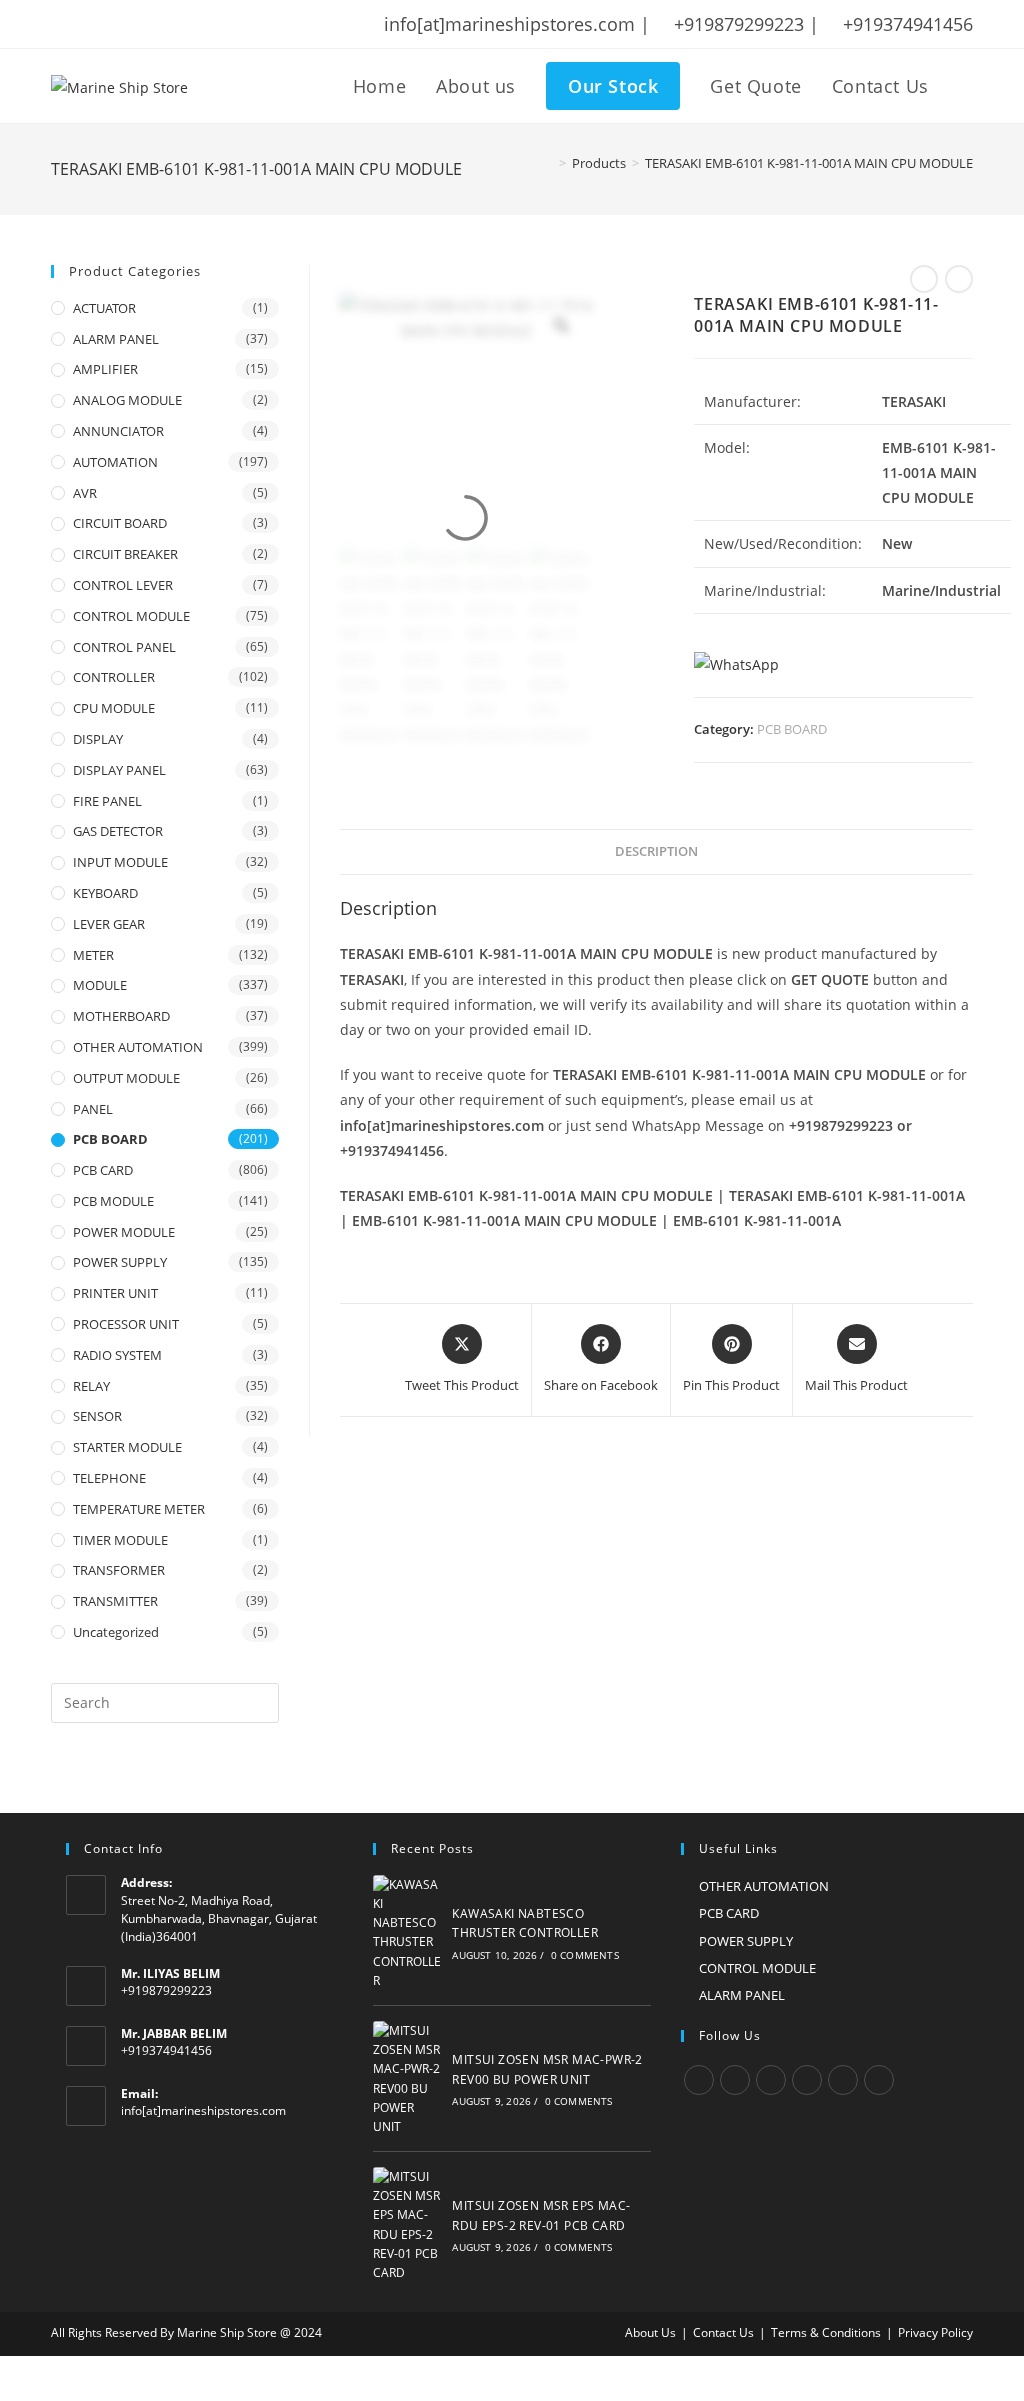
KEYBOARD (105, 893)
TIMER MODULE (120, 1540)
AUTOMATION (115, 462)
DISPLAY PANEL (119, 770)
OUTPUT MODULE (126, 1078)
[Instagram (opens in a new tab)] (136, 24)
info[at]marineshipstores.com (203, 2110)
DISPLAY (98, 739)
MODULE (100, 985)
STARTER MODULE (127, 1447)
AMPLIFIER (105, 369)
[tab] (656, 852)
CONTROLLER (114, 677)
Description (656, 851)
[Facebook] (735, 2080)
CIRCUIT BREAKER (125, 554)
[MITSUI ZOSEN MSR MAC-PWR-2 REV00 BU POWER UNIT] (407, 2078)
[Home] (548, 163)
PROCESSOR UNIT (126, 1324)
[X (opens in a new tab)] (61, 24)
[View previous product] (924, 279)
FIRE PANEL (107, 801)
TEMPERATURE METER (139, 1509)
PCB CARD (103, 1170)
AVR (85, 493)
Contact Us (723, 2332)
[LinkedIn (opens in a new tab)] (162, 24)
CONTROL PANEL (124, 647)
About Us (650, 2332)
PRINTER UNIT (115, 1293)
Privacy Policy (935, 2332)
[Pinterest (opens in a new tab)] (110, 24)
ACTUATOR (104, 308)
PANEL (93, 1109)
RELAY (91, 1386)
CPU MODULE (114, 708)
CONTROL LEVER (123, 585)
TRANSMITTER (115, 1601)
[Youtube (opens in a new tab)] (188, 24)
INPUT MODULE (120, 862)
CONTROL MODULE (131, 616)
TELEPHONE (109, 1478)
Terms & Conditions (826, 2332)
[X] (699, 2080)
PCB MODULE (113, 1201)
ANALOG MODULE (127, 400)
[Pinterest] (843, 2080)
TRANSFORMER (119, 1570)
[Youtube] (879, 2080)
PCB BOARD (792, 729)
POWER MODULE (124, 1232)
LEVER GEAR (109, 924)
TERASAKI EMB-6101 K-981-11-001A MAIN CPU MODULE (809, 163)
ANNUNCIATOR (118, 431)
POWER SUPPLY (120, 1262)
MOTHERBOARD (121, 1016)
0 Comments (585, 1955)
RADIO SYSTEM (117, 1355)
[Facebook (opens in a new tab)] (84, 24)
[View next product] (959, 279)
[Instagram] (771, 2080)
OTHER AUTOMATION (138, 1047)
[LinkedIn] (807, 2080)
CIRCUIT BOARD (120, 523)
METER (93, 955)
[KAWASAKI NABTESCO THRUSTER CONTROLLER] (407, 1932)
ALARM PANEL (116, 339)
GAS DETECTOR (118, 831)
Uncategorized (116, 1632)
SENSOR (97, 1416)
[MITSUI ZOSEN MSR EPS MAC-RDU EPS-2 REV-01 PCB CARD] (407, 2224)
